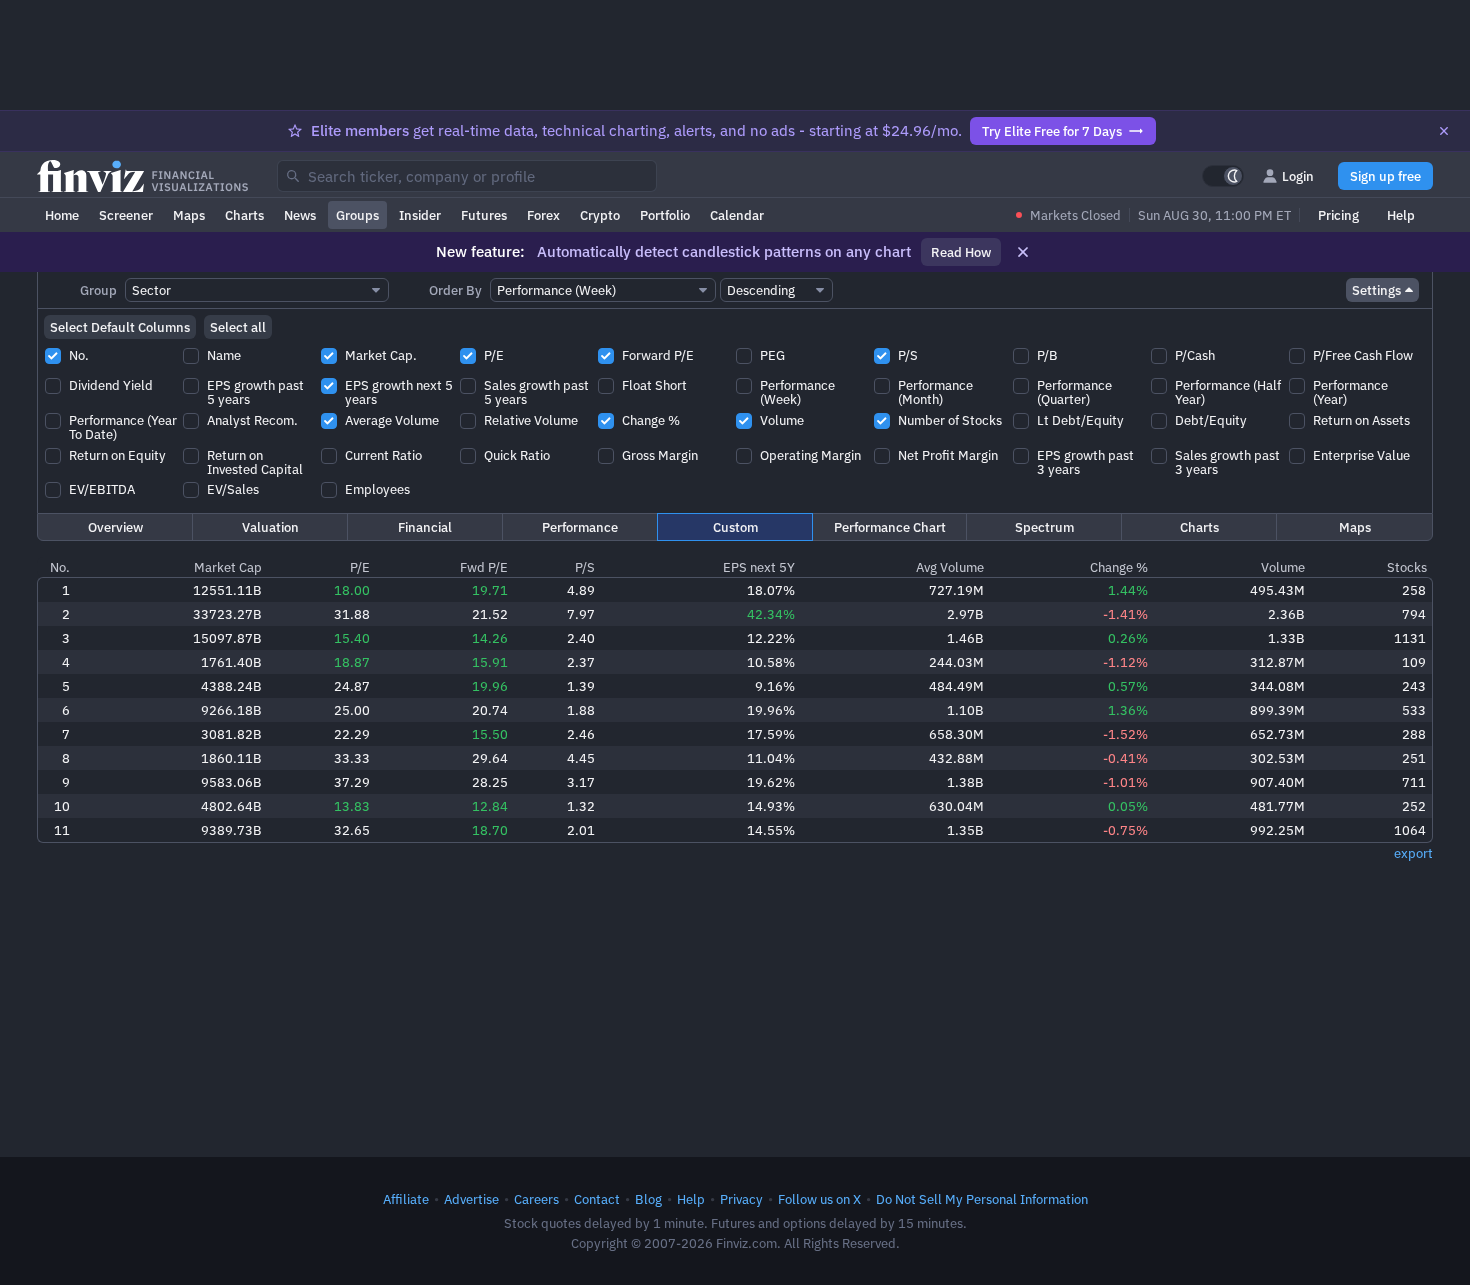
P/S (585, 567)
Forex (543, 215)
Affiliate (406, 1199)
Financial (425, 527)
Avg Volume (950, 567)
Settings (1376, 290)
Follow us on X (819, 1199)
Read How (961, 252)
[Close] (1444, 131)
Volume (1283, 567)
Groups (357, 215)
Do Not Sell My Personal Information (982, 1199)
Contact (597, 1199)
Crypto (600, 215)
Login (1298, 176)
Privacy (741, 1199)
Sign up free (1385, 176)
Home (62, 215)
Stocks (1407, 567)
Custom (735, 527)
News (300, 215)
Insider (420, 215)
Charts (244, 215)
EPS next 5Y (759, 567)
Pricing (1338, 215)
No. (60, 567)
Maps (189, 215)
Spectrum (1044, 527)
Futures (484, 215)
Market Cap (228, 567)
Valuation (270, 527)
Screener (126, 215)
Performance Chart (890, 527)
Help (1401, 215)
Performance (580, 527)
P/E (360, 567)
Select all (238, 327)
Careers (536, 1199)
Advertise (471, 1199)
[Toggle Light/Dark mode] (1223, 176)
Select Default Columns (120, 327)
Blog (648, 1199)
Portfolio (665, 215)
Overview (115, 527)
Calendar (737, 215)
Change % (1119, 567)
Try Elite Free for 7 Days (1052, 131)
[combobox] (467, 176)
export (1413, 853)
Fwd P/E (484, 567)
